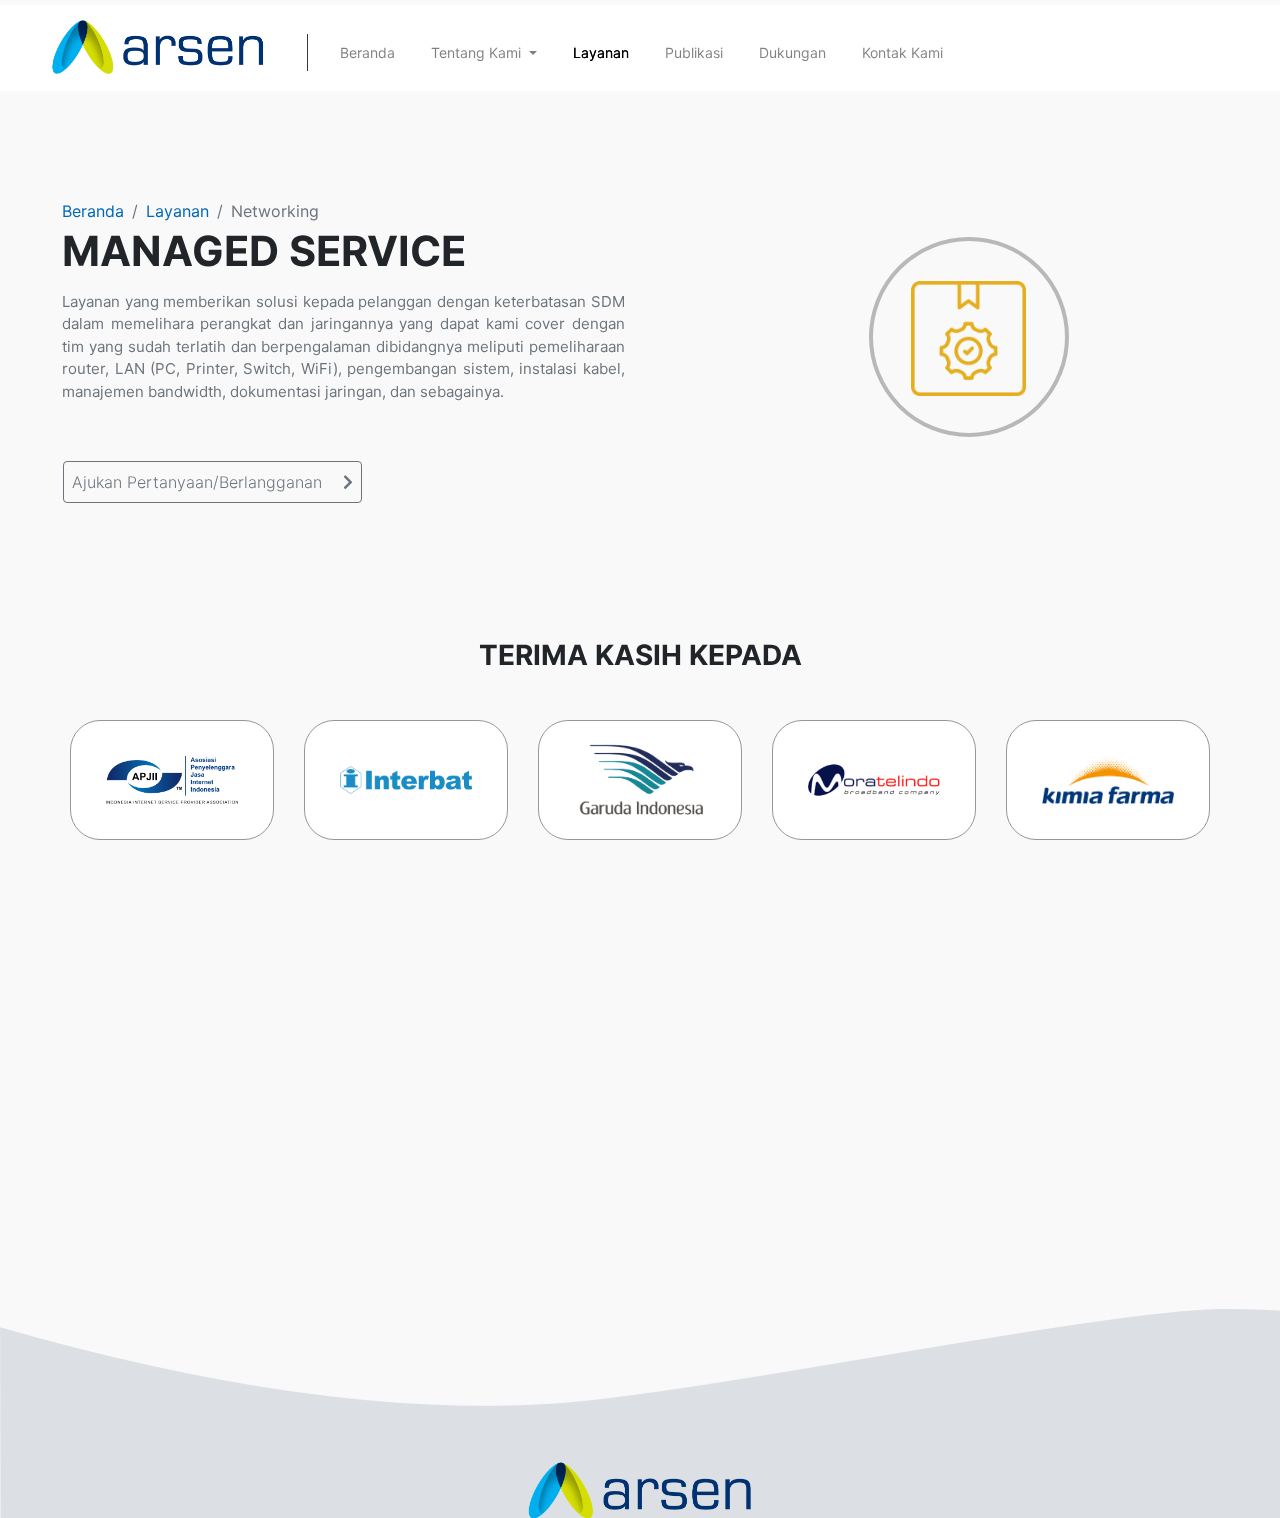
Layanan (177, 211)
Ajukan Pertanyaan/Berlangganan (199, 482)
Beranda (93, 211)
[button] (484, 52)
